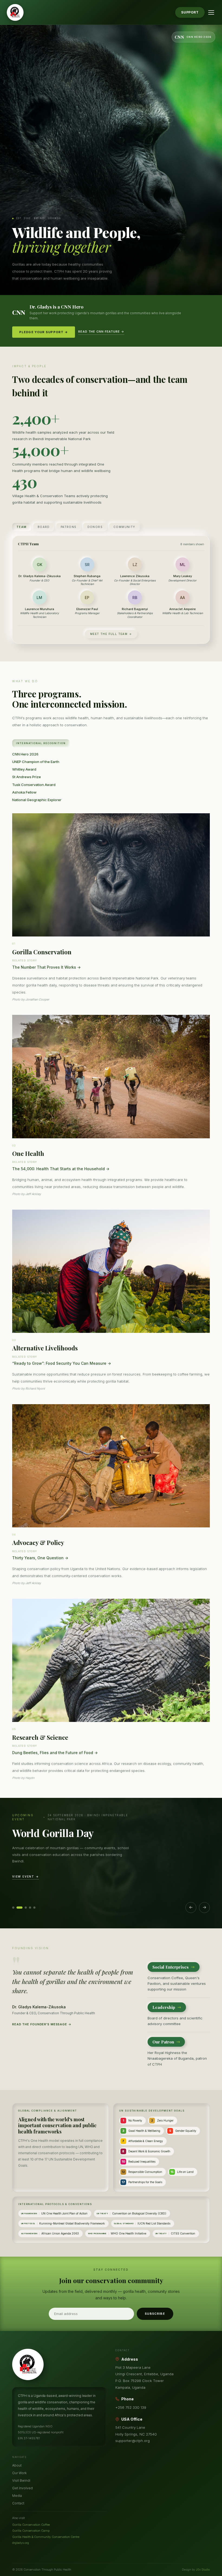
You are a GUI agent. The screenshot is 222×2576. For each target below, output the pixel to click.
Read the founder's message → (42, 2024)
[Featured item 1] (13, 1908)
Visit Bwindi (21, 2480)
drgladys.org (21, 2543)
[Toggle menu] (211, 12)
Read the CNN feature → (101, 332)
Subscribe (155, 2314)
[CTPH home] (15, 12)
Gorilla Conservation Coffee (31, 2525)
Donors (95, 527)
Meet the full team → (111, 634)
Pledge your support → (44, 332)
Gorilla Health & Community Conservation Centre (46, 2537)
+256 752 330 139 (131, 2407)
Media (17, 2496)
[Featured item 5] (34, 1908)
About (17, 2465)
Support (190, 12)
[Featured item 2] (19, 1908)
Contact (18, 2503)
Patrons (69, 527)
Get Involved (22, 2488)
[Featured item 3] (26, 1908)
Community (124, 527)
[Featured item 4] (30, 1908)
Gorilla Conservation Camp (31, 2531)
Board (44, 527)
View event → (26, 1876)
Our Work (19, 2473)
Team (22, 527)
